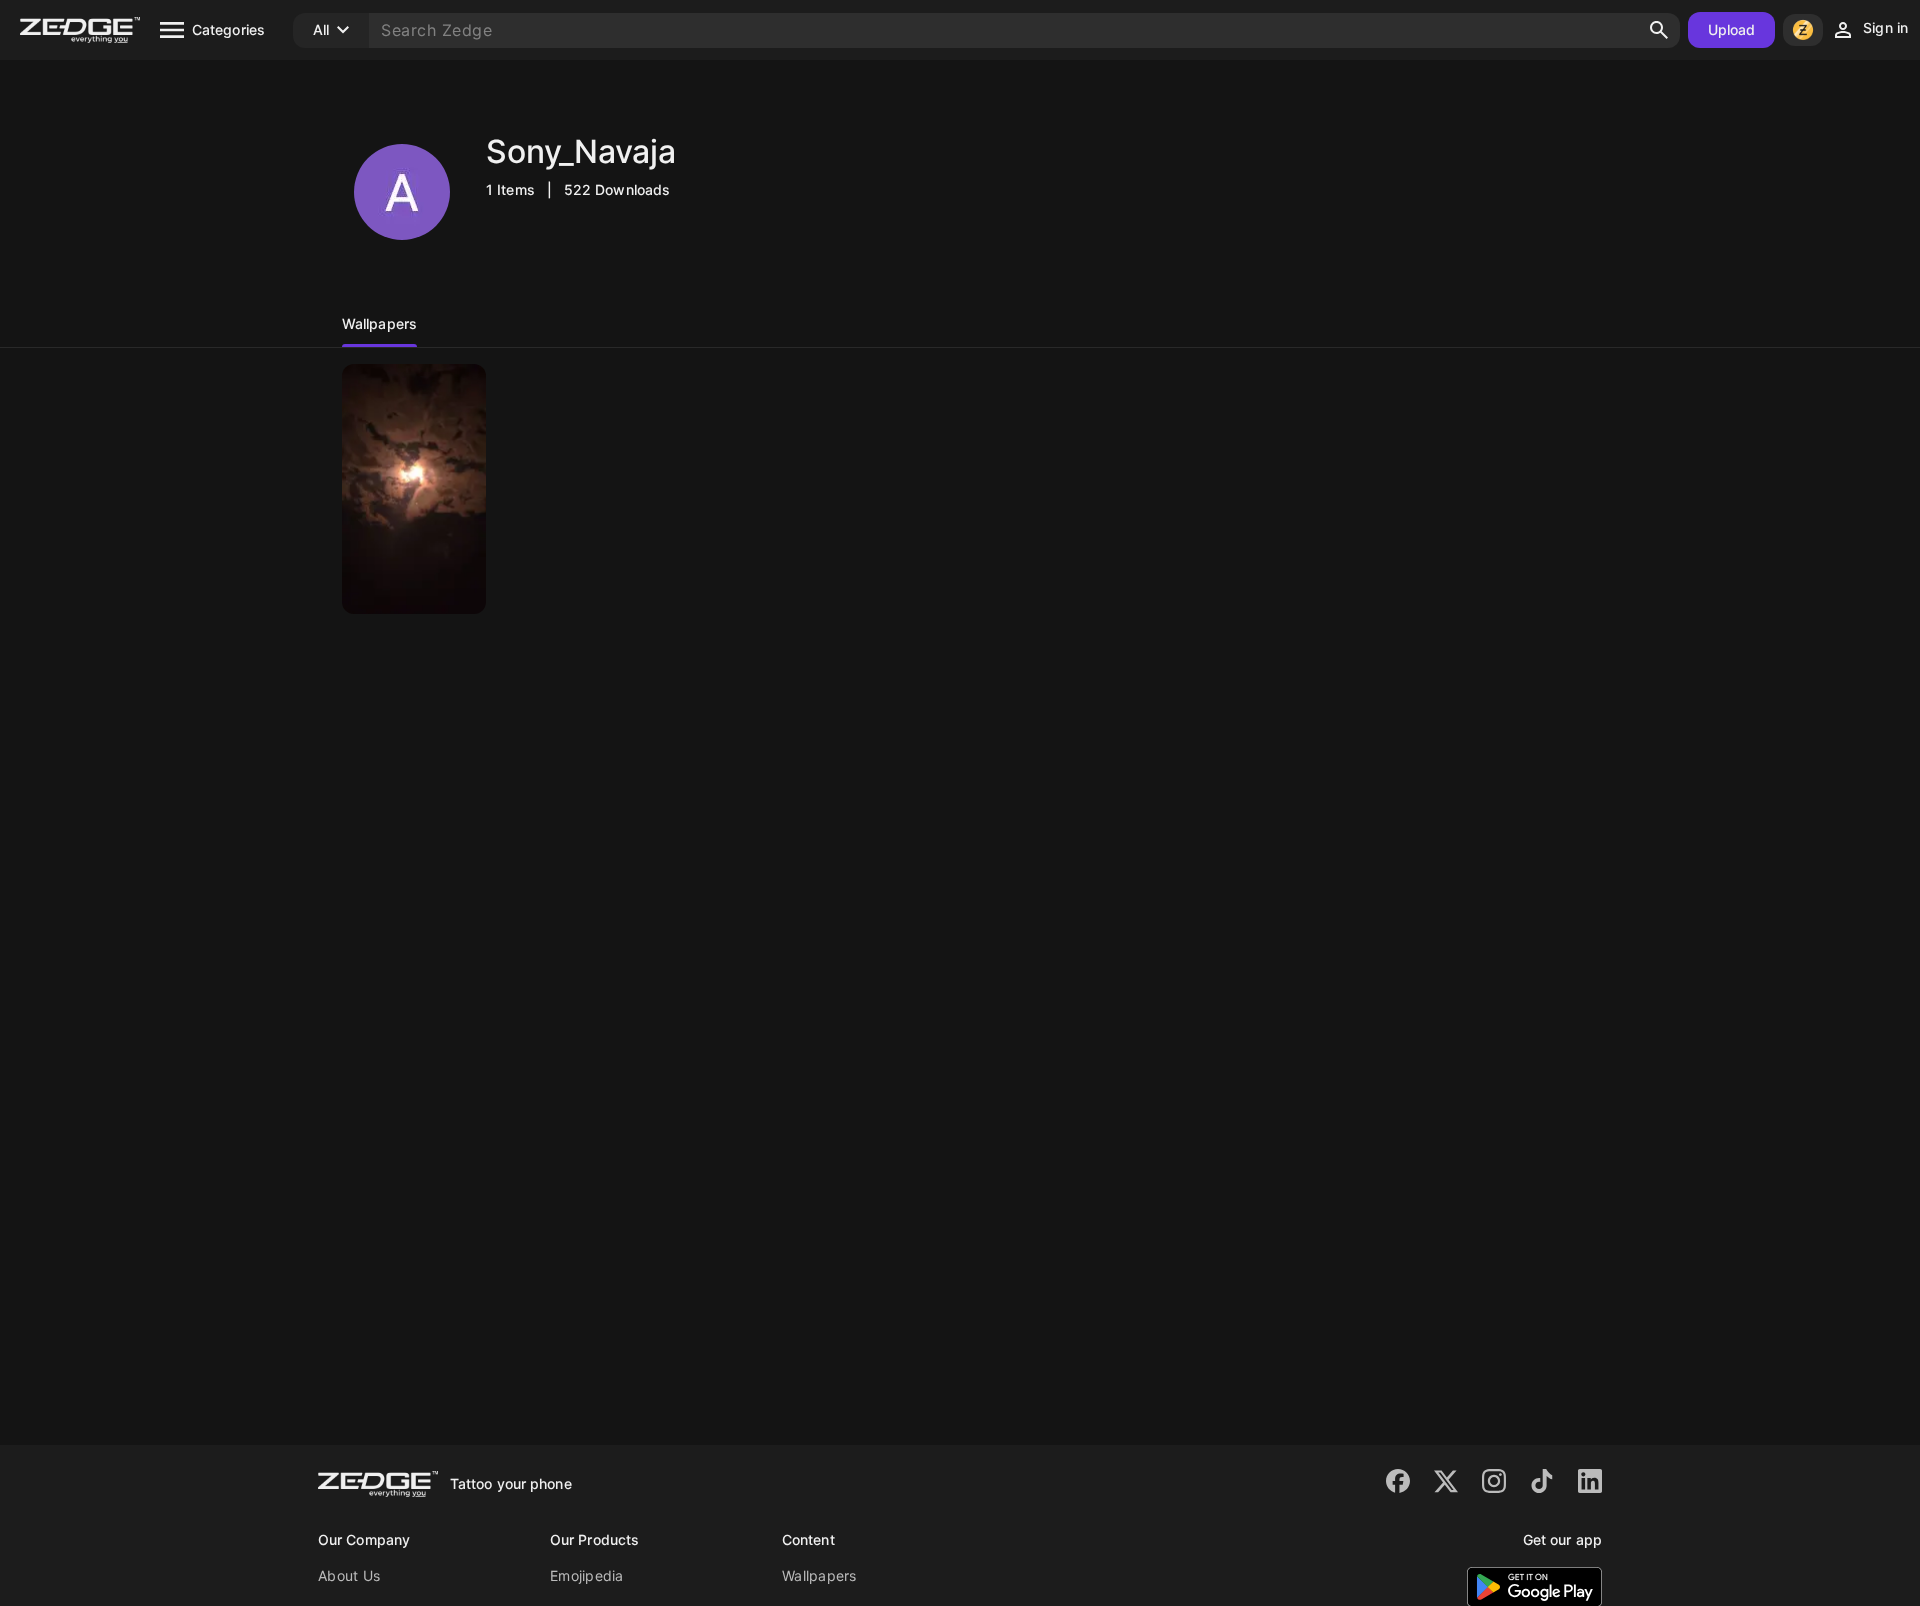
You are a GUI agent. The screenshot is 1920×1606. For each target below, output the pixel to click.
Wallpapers (819, 1575)
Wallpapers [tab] (379, 323)
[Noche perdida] (414, 489)
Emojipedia (587, 1575)
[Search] (1659, 30)
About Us (349, 1575)
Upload (1732, 29)
